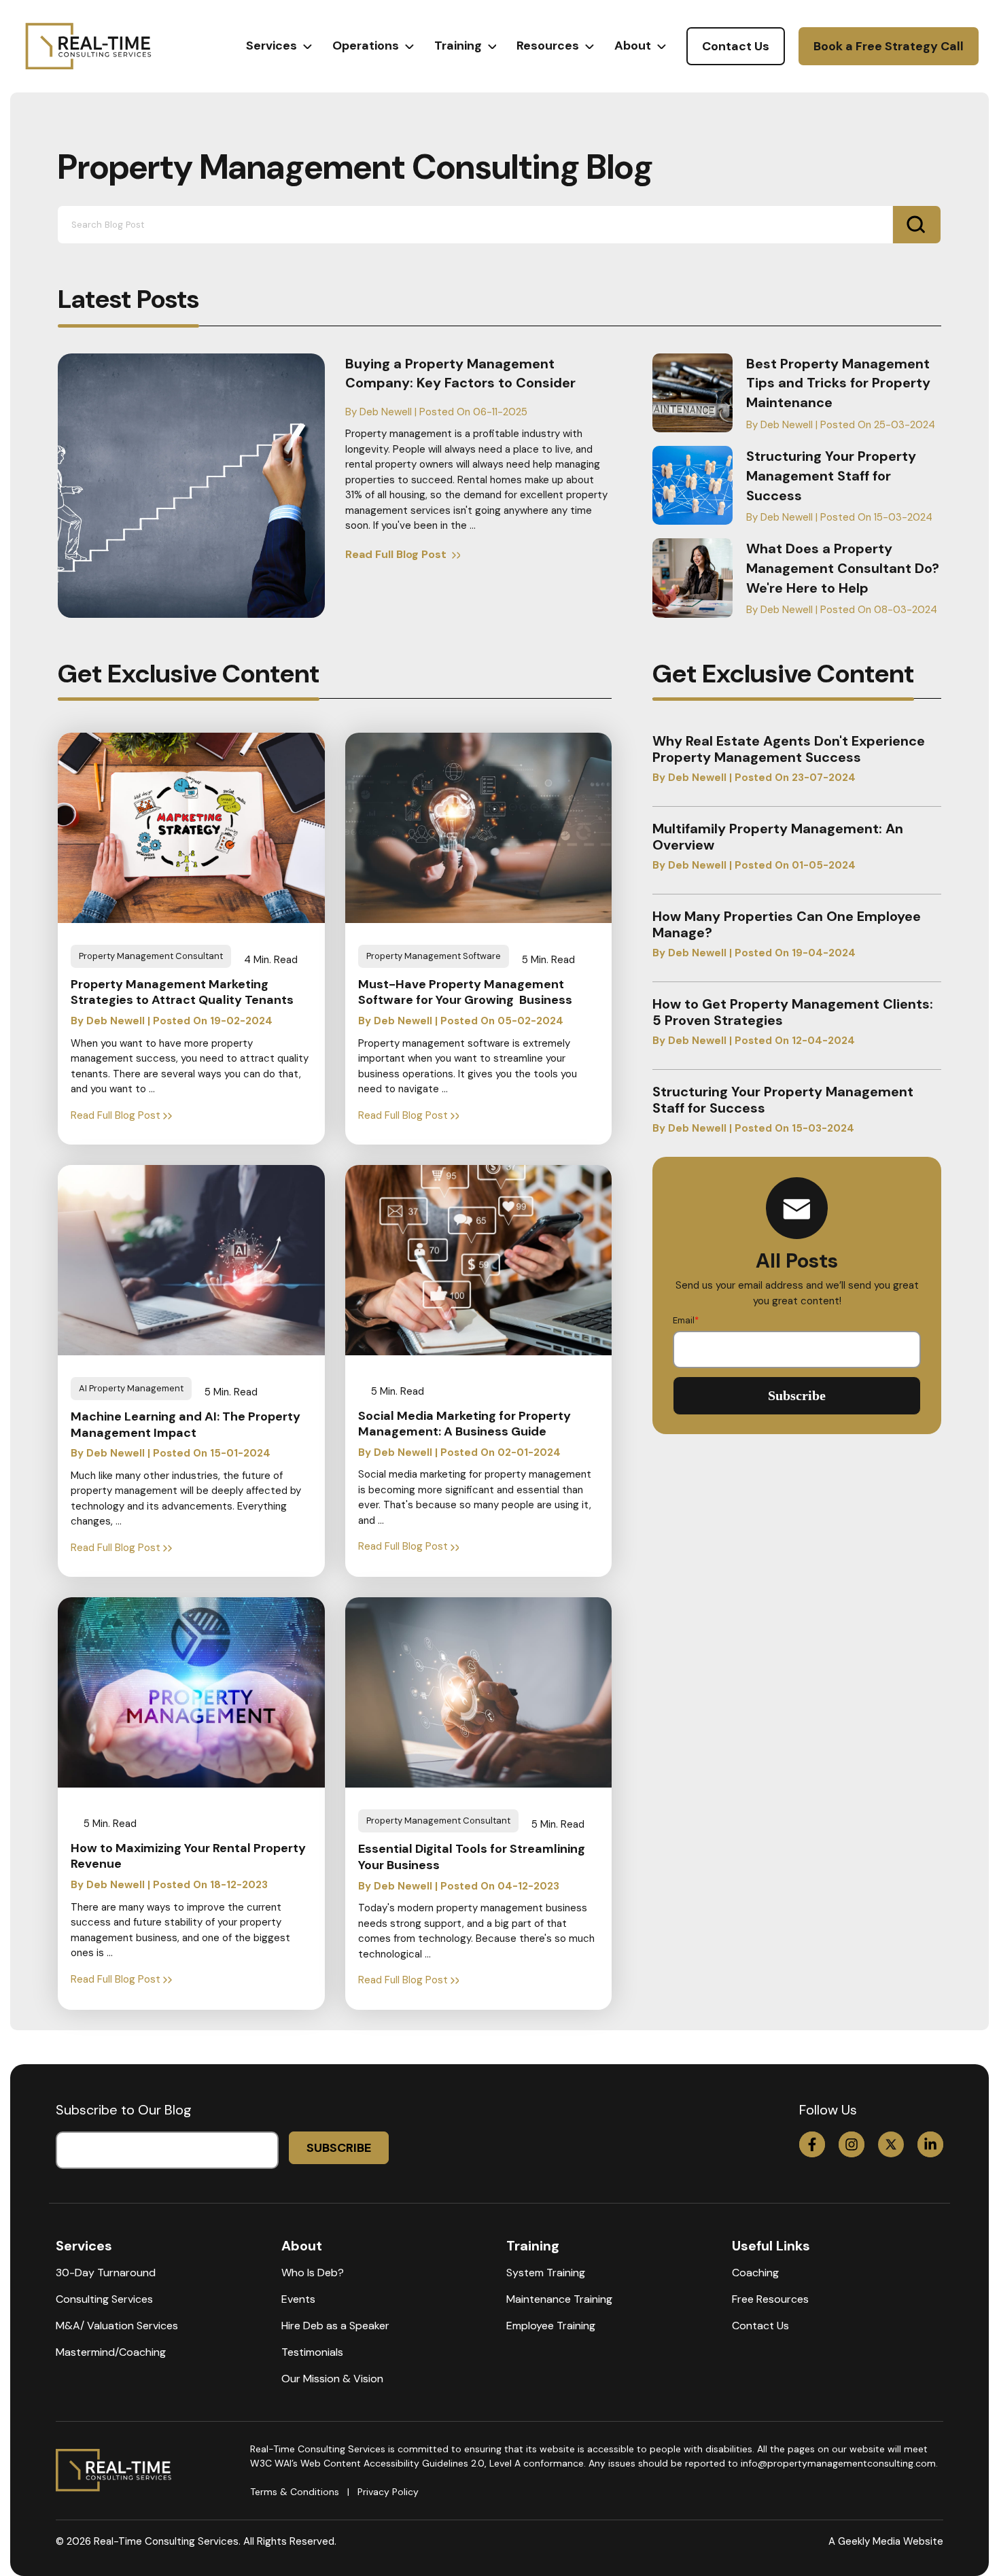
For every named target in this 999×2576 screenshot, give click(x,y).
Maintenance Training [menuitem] (559, 2299)
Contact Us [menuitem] (760, 2326)
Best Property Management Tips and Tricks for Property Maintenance (838, 383)
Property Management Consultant (151, 956)
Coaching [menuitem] (755, 2273)
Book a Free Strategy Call (889, 46)
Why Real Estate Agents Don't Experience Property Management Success (789, 749)
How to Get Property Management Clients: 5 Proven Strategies (793, 1012)
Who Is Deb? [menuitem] (313, 2273)
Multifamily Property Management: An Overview (778, 837)
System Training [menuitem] (546, 2273)
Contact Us (736, 46)
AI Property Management (131, 1388)
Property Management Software (434, 956)
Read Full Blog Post (397, 554)
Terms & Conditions (295, 2492)
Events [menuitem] (298, 2299)
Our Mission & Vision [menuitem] (332, 2379)
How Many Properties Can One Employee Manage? (787, 924)
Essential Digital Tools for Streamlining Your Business (472, 1857)
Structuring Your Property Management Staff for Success (831, 476)
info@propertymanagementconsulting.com (838, 2463)
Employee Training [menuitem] (551, 2326)
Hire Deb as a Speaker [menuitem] (335, 2326)
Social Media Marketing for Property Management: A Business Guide (465, 1424)
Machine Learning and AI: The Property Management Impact (186, 1425)
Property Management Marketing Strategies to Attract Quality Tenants (182, 992)
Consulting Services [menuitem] (104, 2299)
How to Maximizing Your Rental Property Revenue (188, 1856)
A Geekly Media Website (886, 2541)
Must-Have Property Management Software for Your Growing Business (465, 992)
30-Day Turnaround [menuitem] (106, 2273)
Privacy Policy (388, 2492)
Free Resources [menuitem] (770, 2299)
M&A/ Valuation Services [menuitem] (117, 2326)
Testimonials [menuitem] (312, 2352)
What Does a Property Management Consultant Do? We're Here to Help (843, 568)
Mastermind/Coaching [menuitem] (111, 2352)
